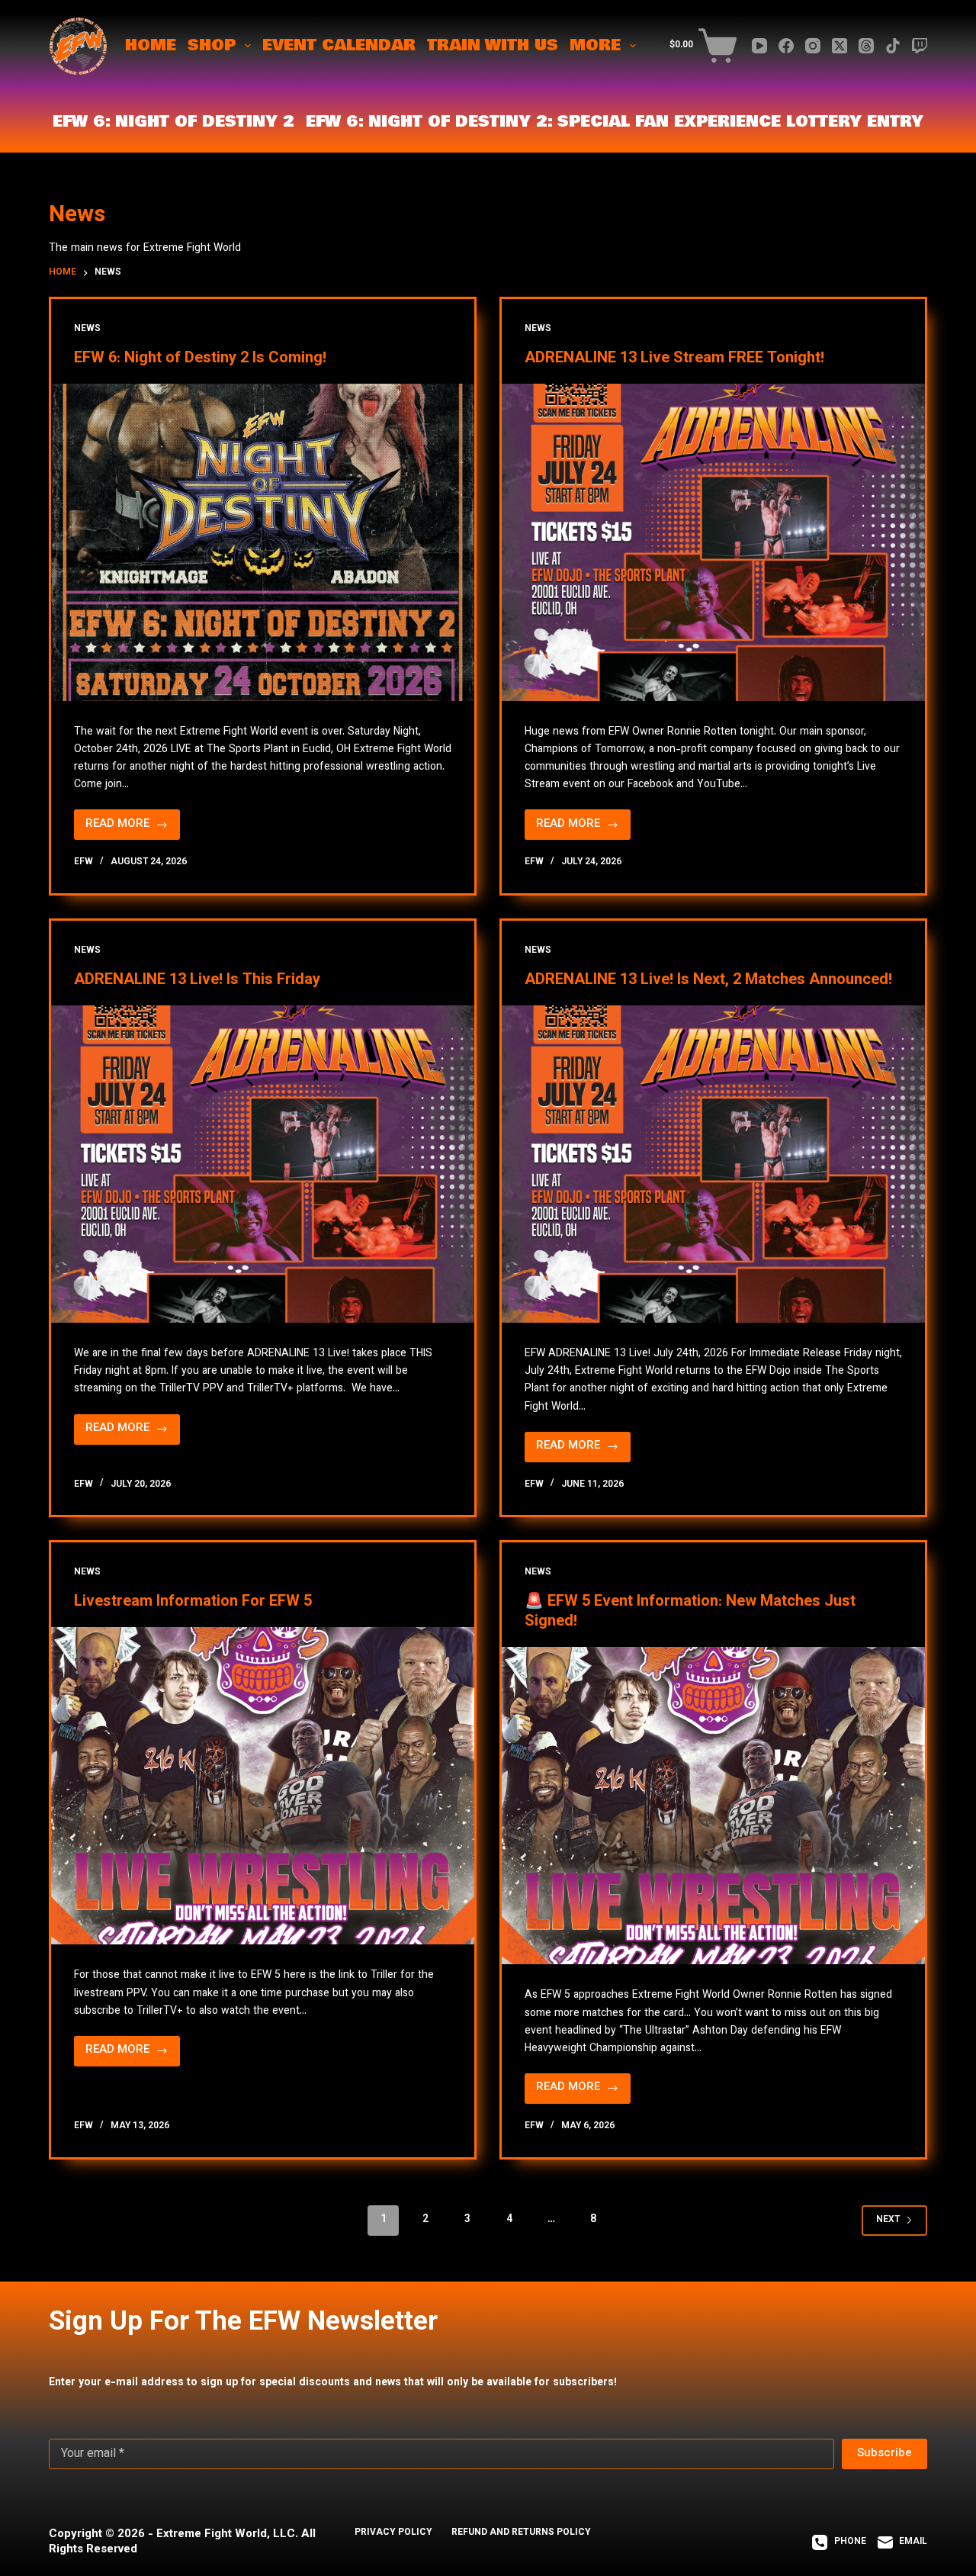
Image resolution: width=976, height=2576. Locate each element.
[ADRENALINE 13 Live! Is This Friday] (263, 1164)
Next (888, 2220)
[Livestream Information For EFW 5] (263, 1786)
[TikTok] (893, 46)
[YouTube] (759, 46)
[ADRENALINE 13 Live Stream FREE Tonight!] (713, 542)
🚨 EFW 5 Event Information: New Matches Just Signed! (690, 1612)
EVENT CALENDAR (339, 45)
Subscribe (884, 2454)
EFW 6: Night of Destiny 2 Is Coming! (200, 359)
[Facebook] (786, 46)
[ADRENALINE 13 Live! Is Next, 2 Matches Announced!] (713, 1164)
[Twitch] (920, 46)
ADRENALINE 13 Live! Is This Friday (197, 980)
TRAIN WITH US (493, 45)
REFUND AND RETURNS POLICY (521, 2533)
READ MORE (128, 828)
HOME (151, 45)
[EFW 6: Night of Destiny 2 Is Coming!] (263, 542)
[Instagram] (813, 46)
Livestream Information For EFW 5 (193, 1602)
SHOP (212, 45)
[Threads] (866, 46)
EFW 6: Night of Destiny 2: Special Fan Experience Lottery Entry (615, 122)
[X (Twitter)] (840, 46)
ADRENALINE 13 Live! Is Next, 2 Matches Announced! (708, 980)
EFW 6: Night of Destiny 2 (173, 122)
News (87, 329)
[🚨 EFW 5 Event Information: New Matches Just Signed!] (713, 1806)
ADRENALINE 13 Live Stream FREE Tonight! (674, 359)
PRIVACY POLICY (393, 2533)
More (595, 45)
